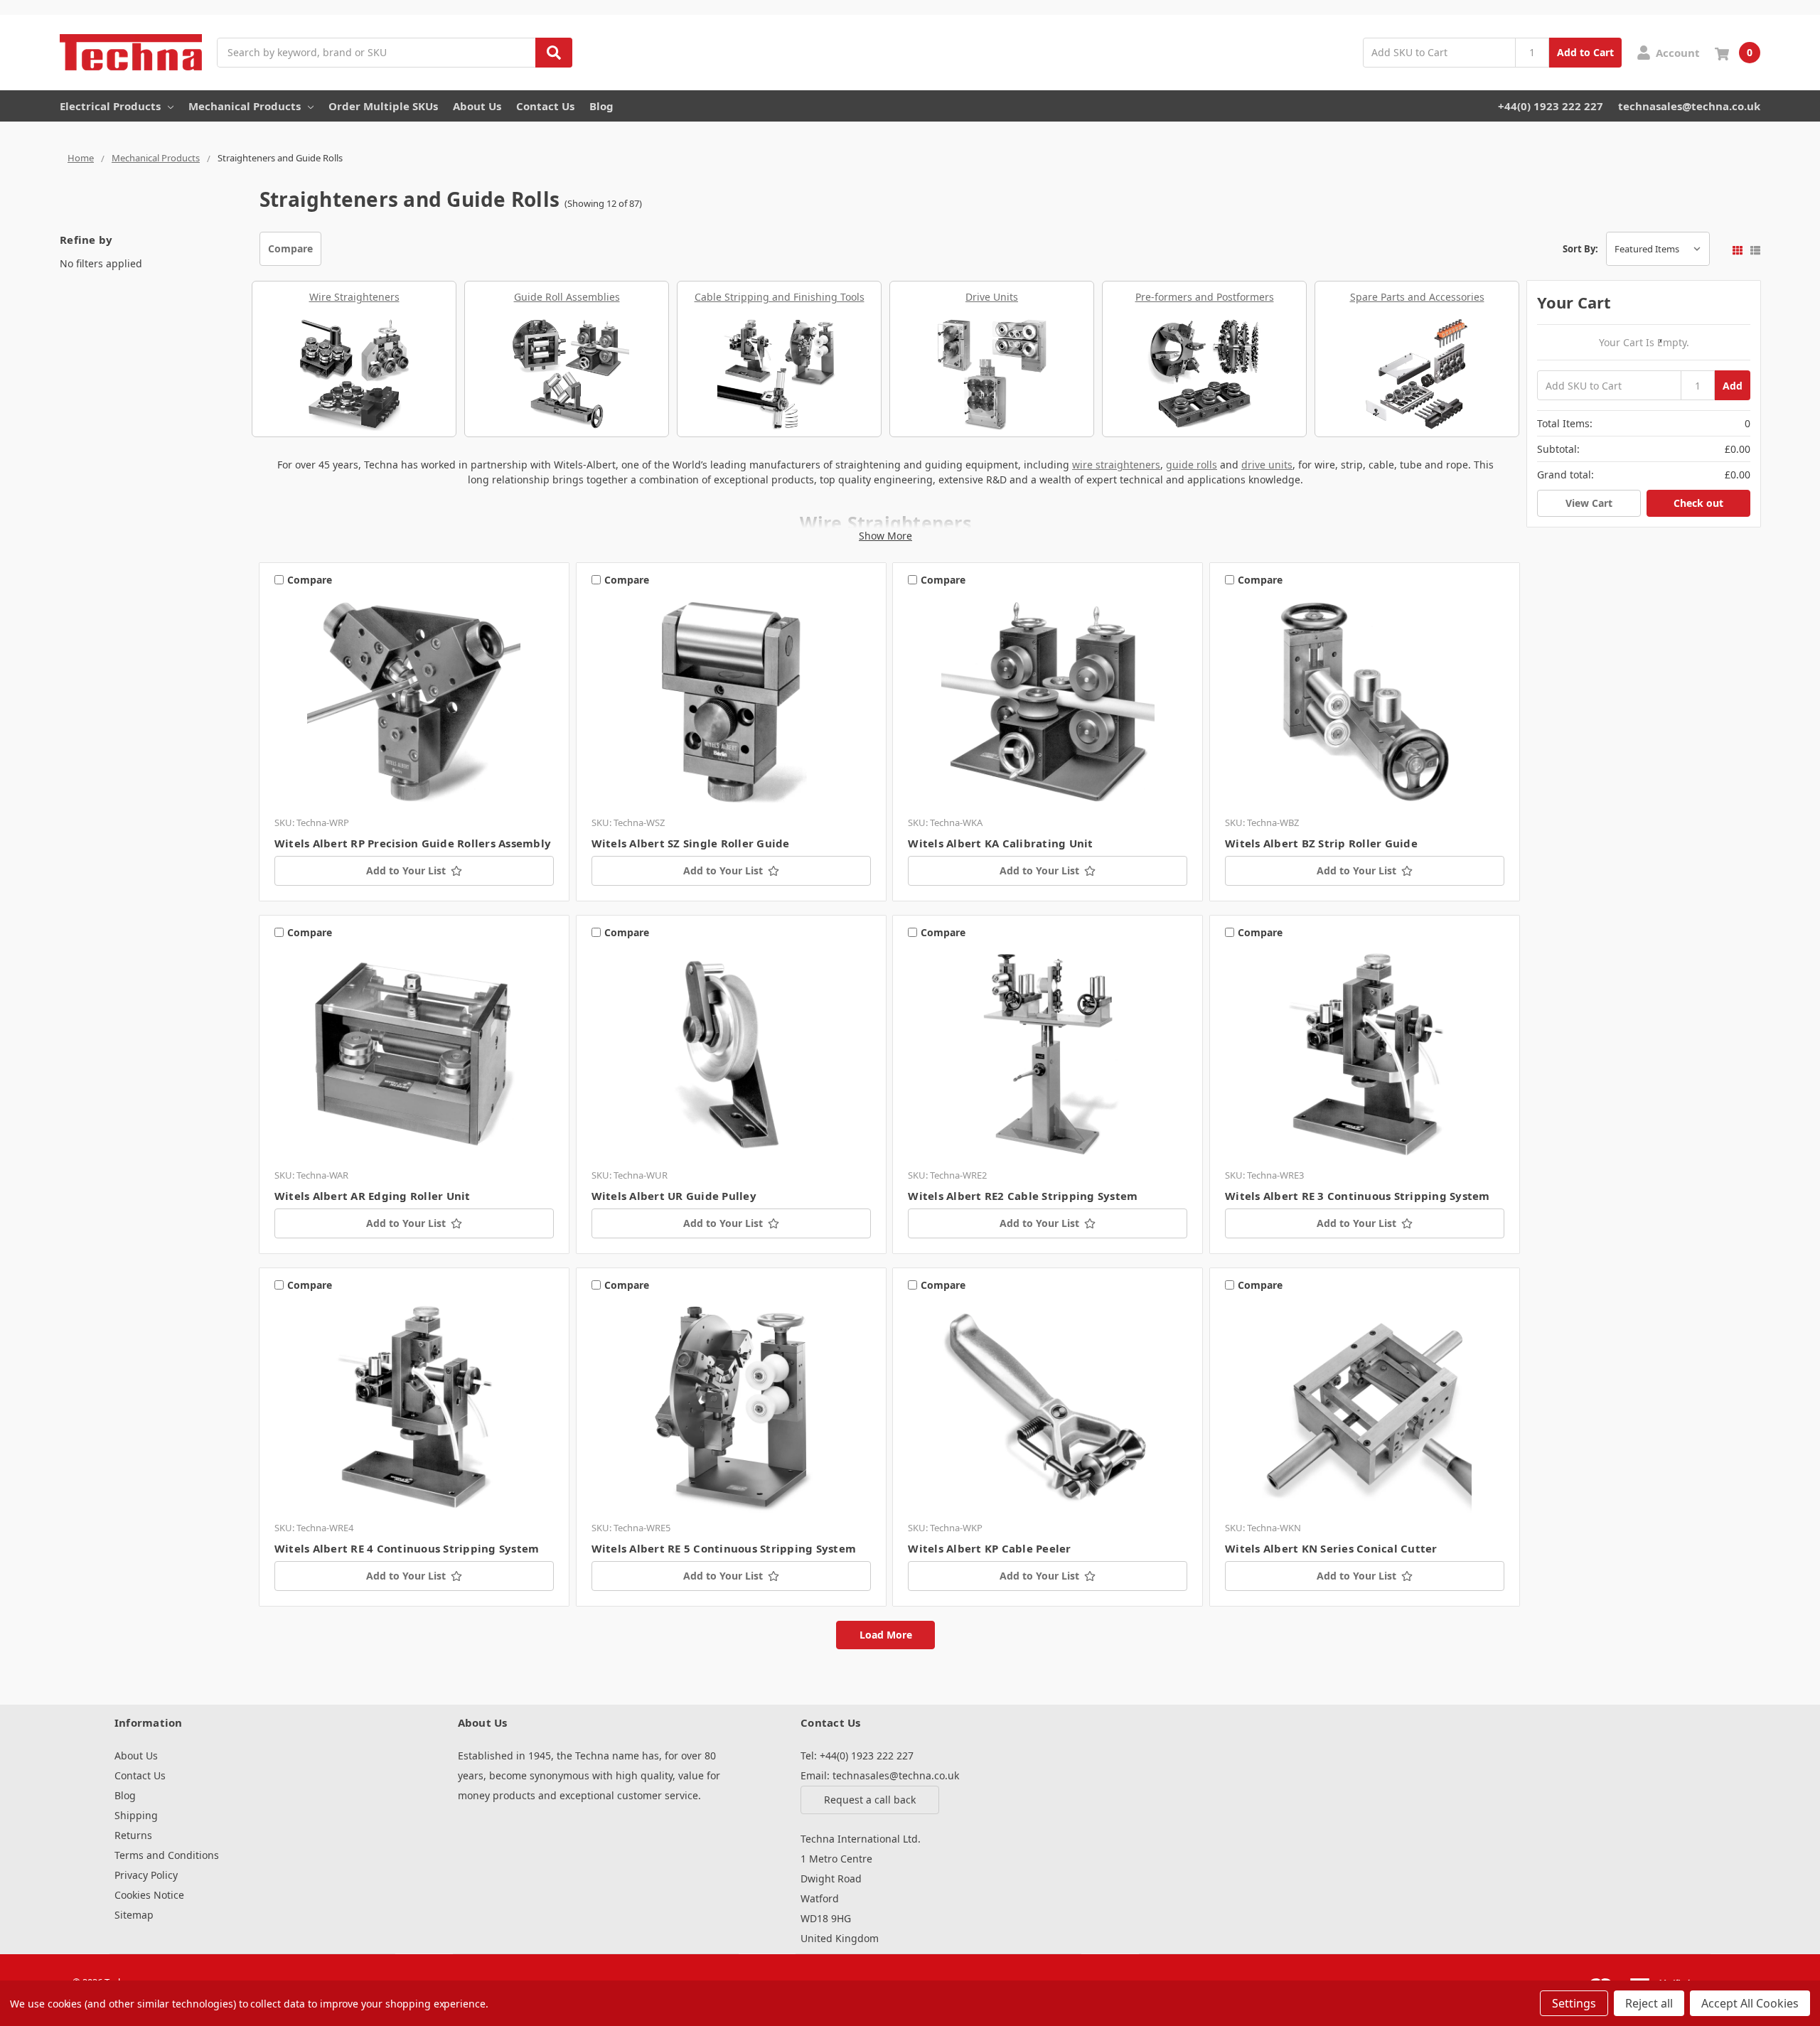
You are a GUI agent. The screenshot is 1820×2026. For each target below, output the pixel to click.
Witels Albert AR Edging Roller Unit (373, 1196)
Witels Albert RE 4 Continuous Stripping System (407, 1548)
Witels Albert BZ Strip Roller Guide (1321, 843)
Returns (133, 1835)
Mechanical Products (245, 106)
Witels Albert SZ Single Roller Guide (691, 843)
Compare (290, 248)
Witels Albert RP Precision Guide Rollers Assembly (413, 843)
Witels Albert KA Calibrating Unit (1000, 843)
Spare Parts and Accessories (1417, 297)
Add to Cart (1585, 52)
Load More (886, 1635)
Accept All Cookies (1750, 2003)
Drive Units (992, 297)
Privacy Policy (146, 1875)
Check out (1698, 503)
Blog (601, 106)
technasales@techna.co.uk (1689, 106)
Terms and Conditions (167, 1855)
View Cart (1589, 503)
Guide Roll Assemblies (567, 297)
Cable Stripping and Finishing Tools (780, 297)
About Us (477, 106)
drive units (1267, 465)
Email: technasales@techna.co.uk (880, 1775)
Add (1733, 386)
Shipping (136, 1815)
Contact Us (545, 106)
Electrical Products (110, 106)
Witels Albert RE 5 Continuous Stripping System (724, 1548)
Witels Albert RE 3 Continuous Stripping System (1358, 1196)
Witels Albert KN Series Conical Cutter (1331, 1548)
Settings (1574, 2003)
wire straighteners (1116, 465)
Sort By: (1580, 249)
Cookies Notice (149, 1895)
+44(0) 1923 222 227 (1551, 106)
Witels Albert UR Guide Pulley (674, 1196)
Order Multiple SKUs (383, 106)
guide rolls (1192, 465)
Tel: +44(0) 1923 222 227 (857, 1756)
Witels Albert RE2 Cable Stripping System (1023, 1196)
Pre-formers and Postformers (1205, 297)
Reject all (1649, 2003)
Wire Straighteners (354, 297)
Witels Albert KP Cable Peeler (989, 1548)
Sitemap (134, 1915)
